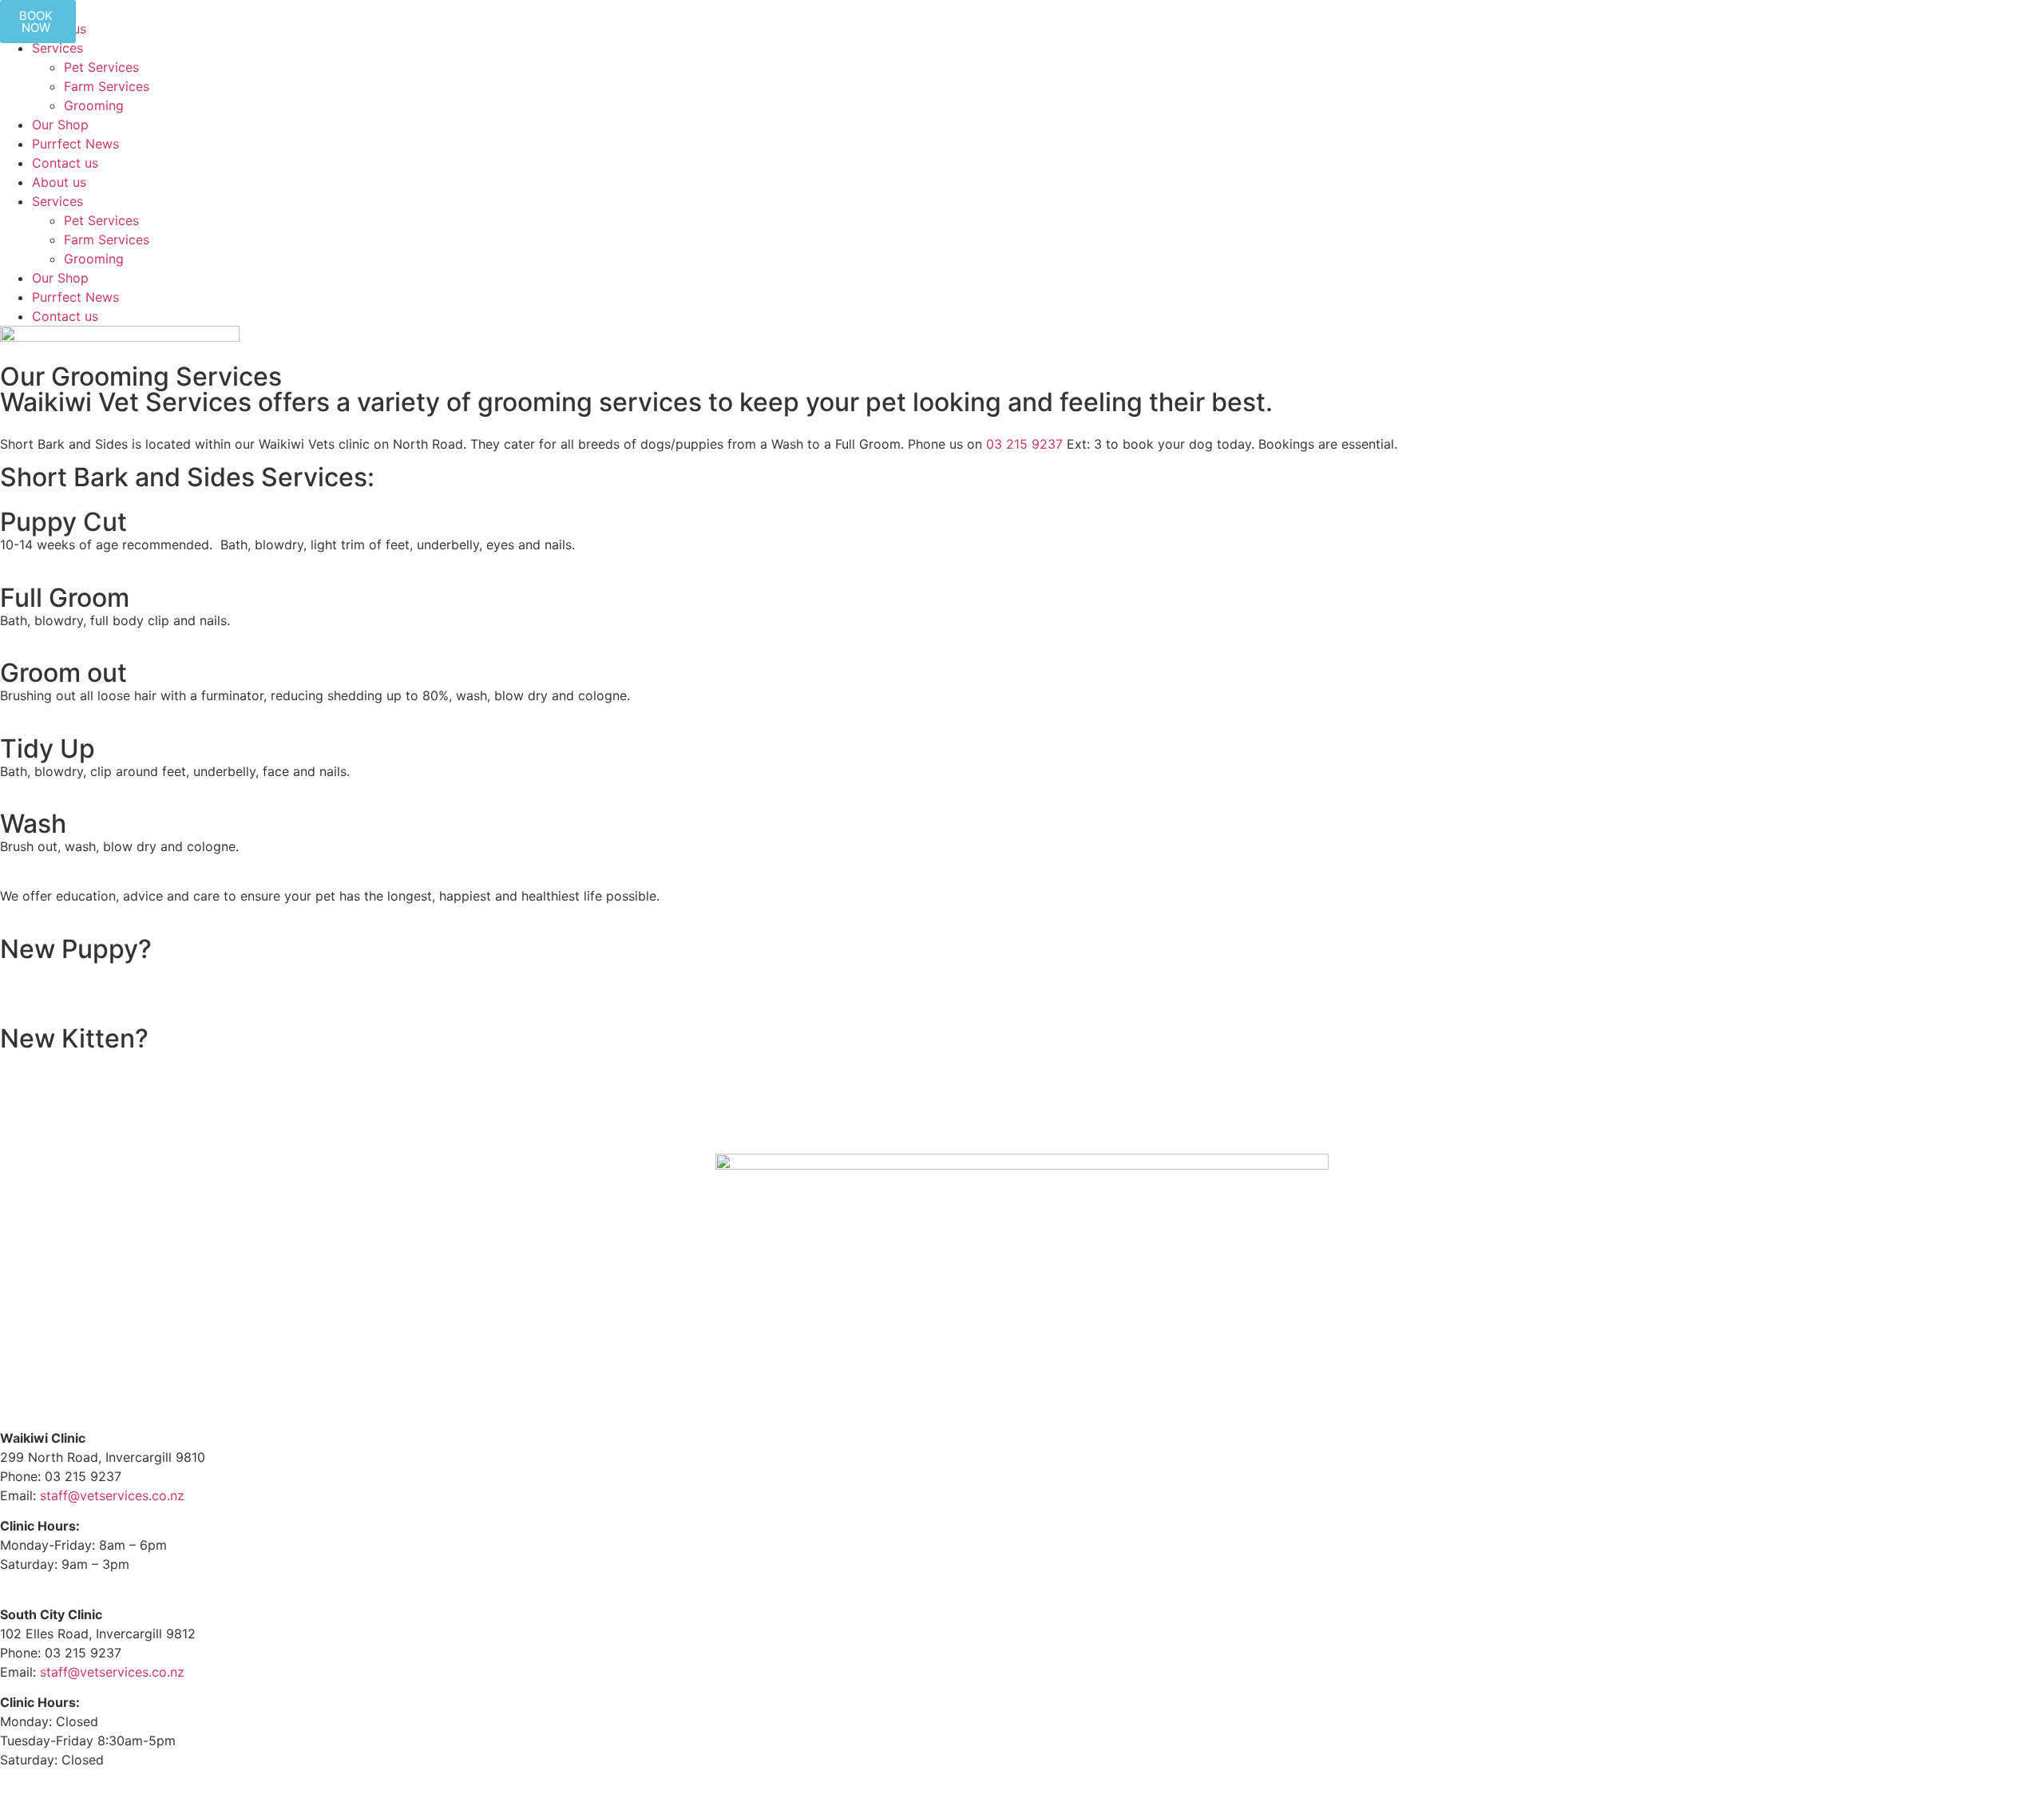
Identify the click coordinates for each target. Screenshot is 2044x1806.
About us (59, 182)
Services (57, 48)
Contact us (65, 163)
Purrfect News (75, 144)
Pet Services (101, 67)
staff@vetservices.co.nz (112, 1495)
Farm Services (107, 86)
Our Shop (60, 125)
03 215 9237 (1024, 444)
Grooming (94, 105)
